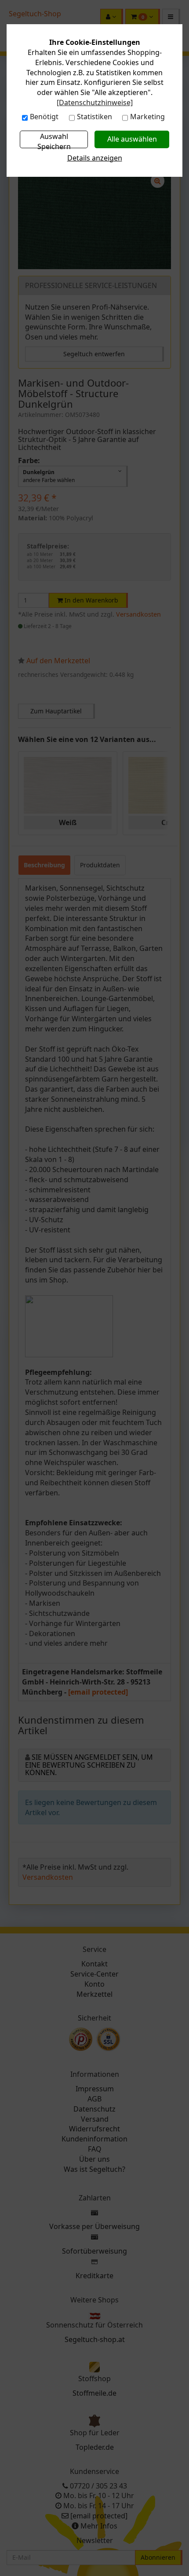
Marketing (147, 117)
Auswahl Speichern (54, 140)
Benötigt (44, 117)
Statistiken (94, 117)
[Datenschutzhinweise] (95, 102)
